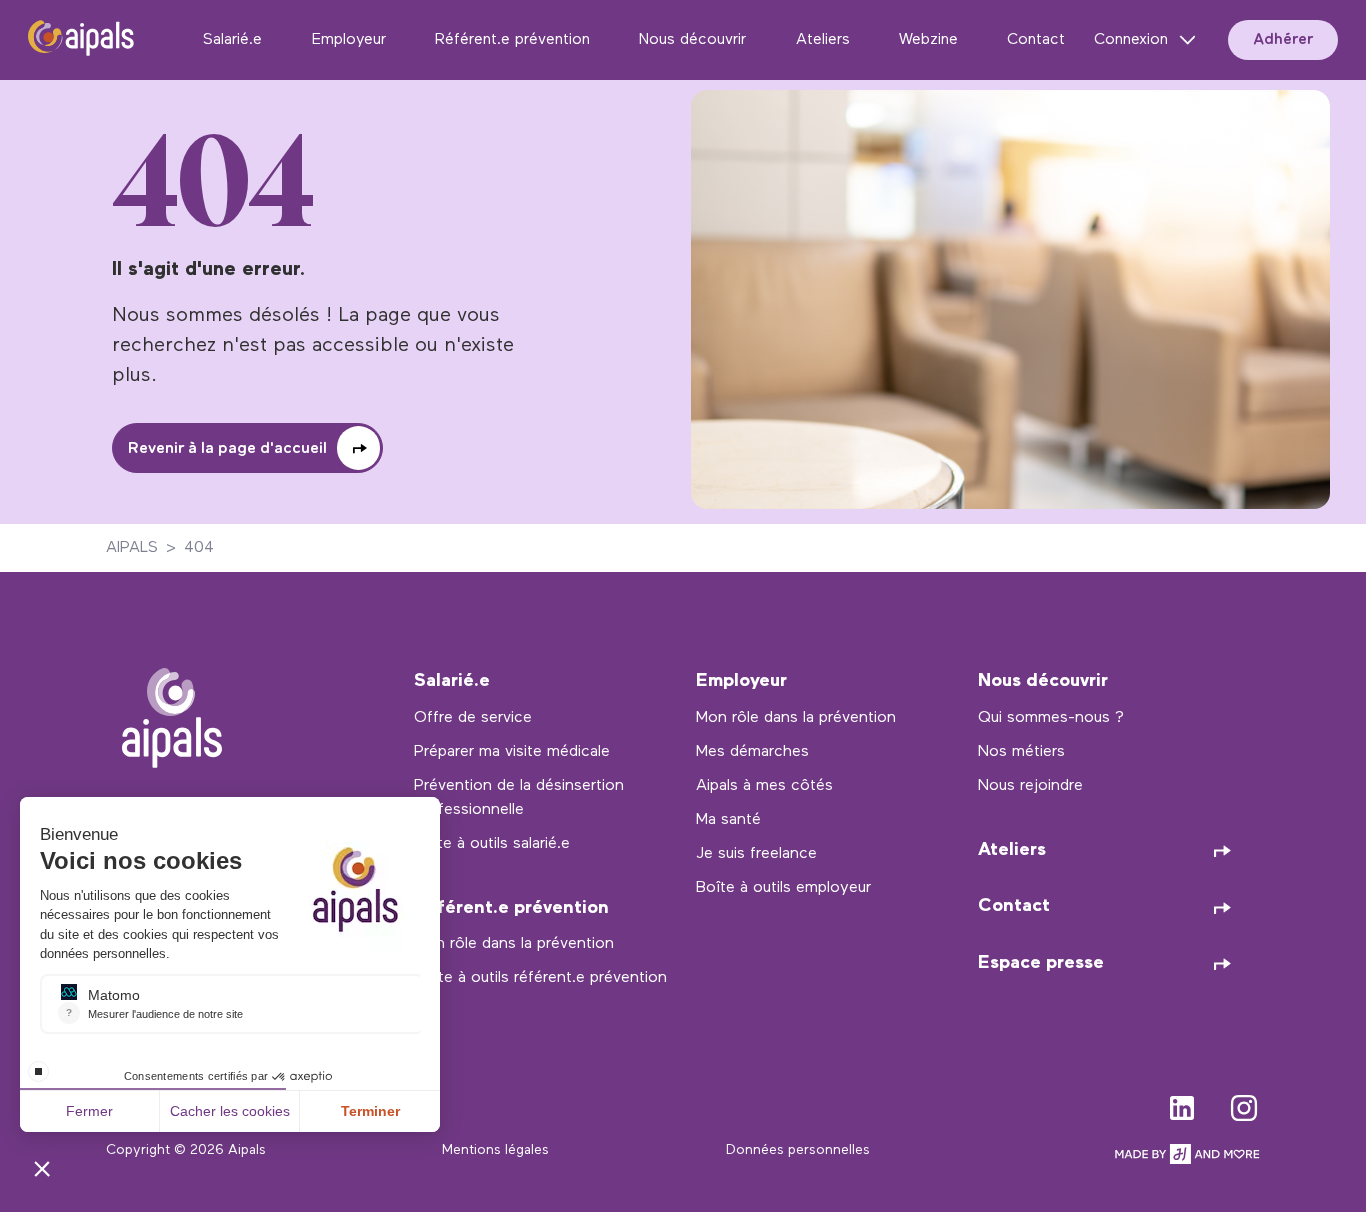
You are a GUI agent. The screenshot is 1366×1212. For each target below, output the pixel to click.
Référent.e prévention (512, 40)
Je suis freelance (756, 854)
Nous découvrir (692, 40)
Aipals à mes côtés (764, 786)
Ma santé (728, 820)
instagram (1244, 1104)
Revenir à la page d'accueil (227, 449)
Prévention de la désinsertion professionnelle (519, 798)
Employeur (349, 40)
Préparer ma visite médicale (512, 752)
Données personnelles (798, 1150)
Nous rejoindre (1030, 786)
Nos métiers (1021, 752)
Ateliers (823, 40)
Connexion (1131, 40)
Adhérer (1283, 40)
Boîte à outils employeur (783, 888)
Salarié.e (232, 40)
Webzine (928, 40)
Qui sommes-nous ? (1051, 718)
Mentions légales (495, 1150)
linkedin (1182, 1104)
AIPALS (132, 548)
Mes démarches (752, 752)
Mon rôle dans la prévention (514, 944)
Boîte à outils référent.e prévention (540, 978)
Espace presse (1041, 963)
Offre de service (473, 718)
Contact (1036, 40)
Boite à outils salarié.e (492, 844)
